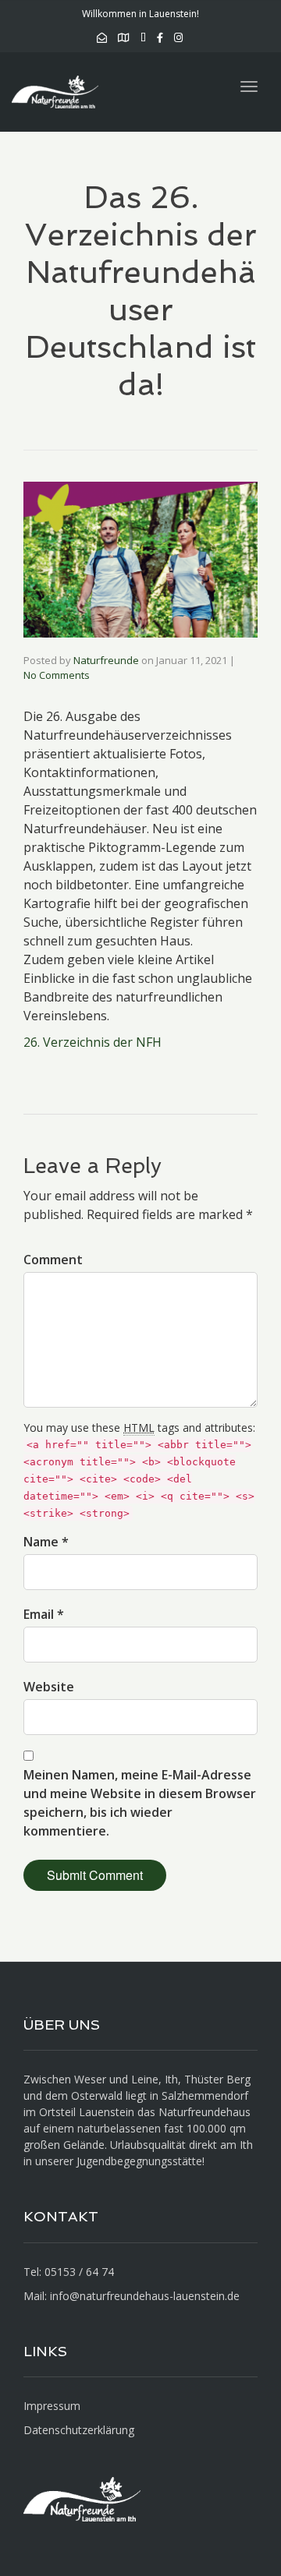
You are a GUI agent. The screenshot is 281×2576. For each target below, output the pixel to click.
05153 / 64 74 (79, 2272)
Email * (44, 1614)
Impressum (52, 2406)
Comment (53, 1260)
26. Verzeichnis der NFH (92, 1042)
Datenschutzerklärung (79, 2430)
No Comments (57, 675)
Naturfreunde (106, 660)
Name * (46, 1542)
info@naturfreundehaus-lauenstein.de (145, 2296)
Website (49, 1687)
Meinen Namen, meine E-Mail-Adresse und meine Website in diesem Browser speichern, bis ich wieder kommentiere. (140, 1803)
